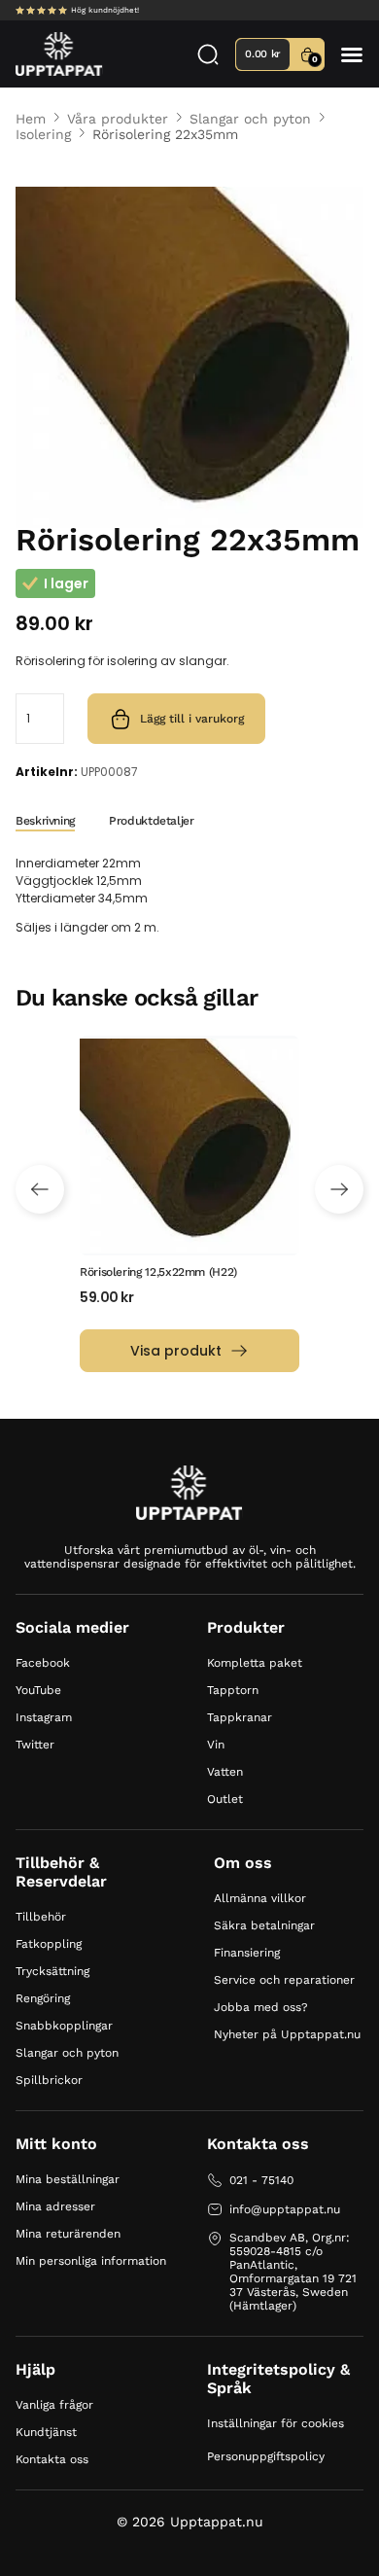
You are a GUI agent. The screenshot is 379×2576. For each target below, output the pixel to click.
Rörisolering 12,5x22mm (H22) (158, 1272)
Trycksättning (52, 1971)
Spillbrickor (49, 2080)
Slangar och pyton (250, 119)
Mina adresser (55, 2206)
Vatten (225, 1772)
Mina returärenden (68, 2234)
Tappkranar (240, 1717)
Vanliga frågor (54, 2405)
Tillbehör (41, 1917)
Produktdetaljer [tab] (152, 821)
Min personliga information (91, 2261)
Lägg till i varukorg (192, 719)
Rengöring (43, 1998)
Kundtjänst (46, 2432)
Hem (31, 119)
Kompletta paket (255, 1663)
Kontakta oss (52, 2459)
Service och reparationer (284, 1980)
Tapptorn (233, 1690)
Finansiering (247, 1953)
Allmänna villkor (260, 1898)
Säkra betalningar (264, 1925)
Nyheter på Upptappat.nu (287, 2034)
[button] (352, 54)
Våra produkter (118, 119)
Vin (216, 1745)
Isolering (43, 134)
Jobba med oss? (261, 2007)
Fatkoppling (49, 1944)
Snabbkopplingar (64, 2026)
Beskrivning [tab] (45, 821)
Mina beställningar (68, 2179)
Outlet (225, 1799)
